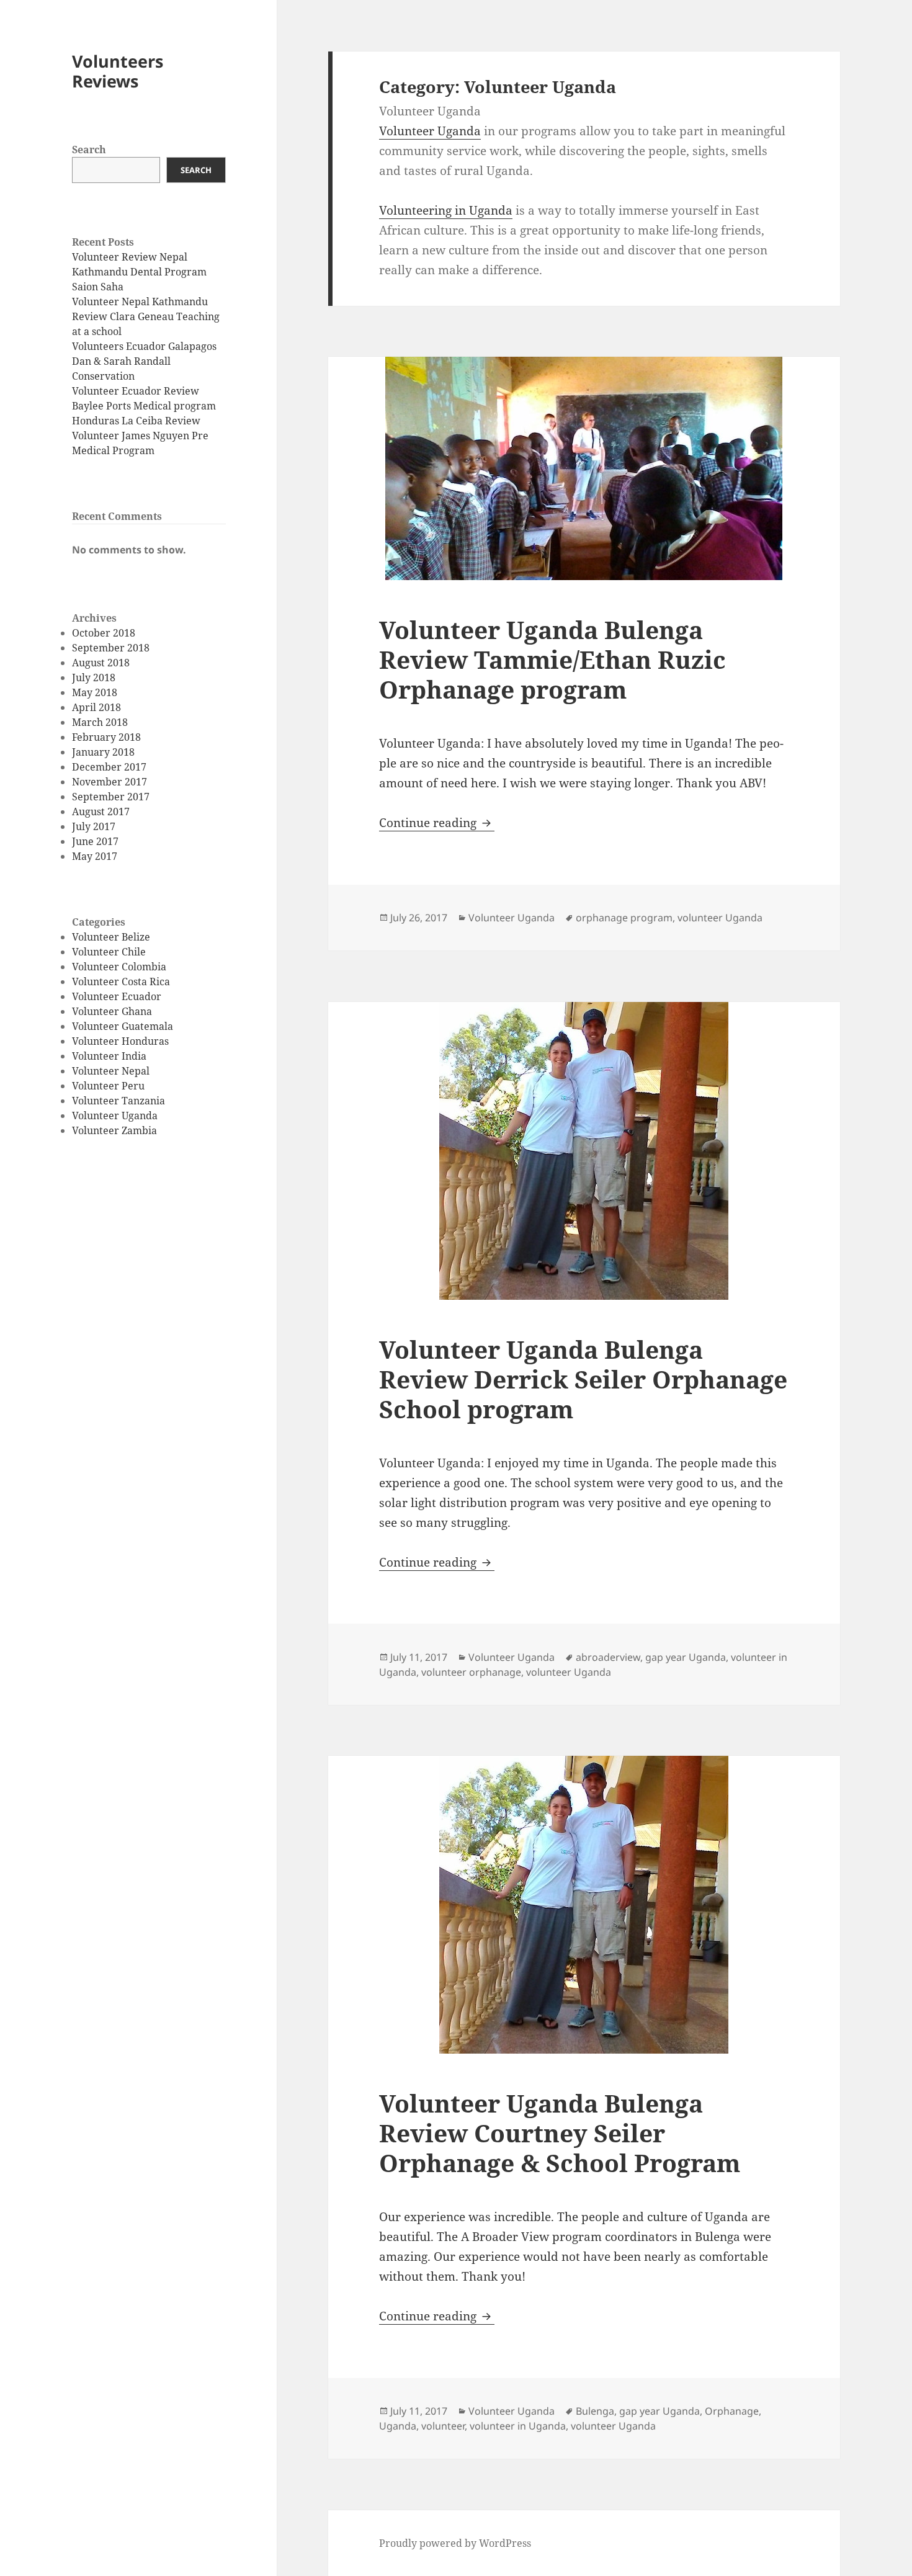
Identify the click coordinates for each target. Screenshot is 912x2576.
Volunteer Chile (109, 952)
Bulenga (595, 2411)
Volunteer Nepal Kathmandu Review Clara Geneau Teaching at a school (146, 316)
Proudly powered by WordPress (455, 2543)
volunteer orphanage (471, 1672)
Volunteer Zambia (114, 1130)
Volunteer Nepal (111, 1071)
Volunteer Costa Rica (121, 982)
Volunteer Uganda (115, 1116)
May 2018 (95, 692)
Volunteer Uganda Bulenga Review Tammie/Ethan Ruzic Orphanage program (552, 659)
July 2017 (94, 826)
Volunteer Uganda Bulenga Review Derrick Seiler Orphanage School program (583, 1379)
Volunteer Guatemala (123, 1026)
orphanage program (624, 918)
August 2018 (101, 663)
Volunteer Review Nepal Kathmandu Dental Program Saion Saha (139, 272)
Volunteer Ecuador (117, 996)
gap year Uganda (686, 1657)
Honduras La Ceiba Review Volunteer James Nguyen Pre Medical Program (140, 436)
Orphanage (732, 2411)
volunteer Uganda (720, 918)
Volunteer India (109, 1056)
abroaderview (608, 1657)
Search (89, 150)
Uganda (398, 2426)
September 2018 (111, 648)
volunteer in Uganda (518, 2426)
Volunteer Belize (111, 937)
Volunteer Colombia (119, 967)
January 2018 (103, 752)
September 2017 (111, 797)
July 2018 (94, 678)
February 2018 (106, 737)
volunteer (443, 2426)
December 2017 (109, 767)
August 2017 (101, 812)
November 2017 (110, 782)
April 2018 (96, 707)
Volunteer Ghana (112, 1011)
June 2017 (95, 841)
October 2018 (104, 633)
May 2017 (95, 856)
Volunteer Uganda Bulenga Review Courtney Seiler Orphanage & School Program (560, 2133)
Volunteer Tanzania (118, 1101)
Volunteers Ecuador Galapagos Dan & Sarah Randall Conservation (144, 361)
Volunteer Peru (108, 1086)
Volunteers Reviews (118, 71)
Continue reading (437, 823)
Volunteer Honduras (120, 1041)
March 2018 (100, 722)
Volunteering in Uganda (446, 210)
